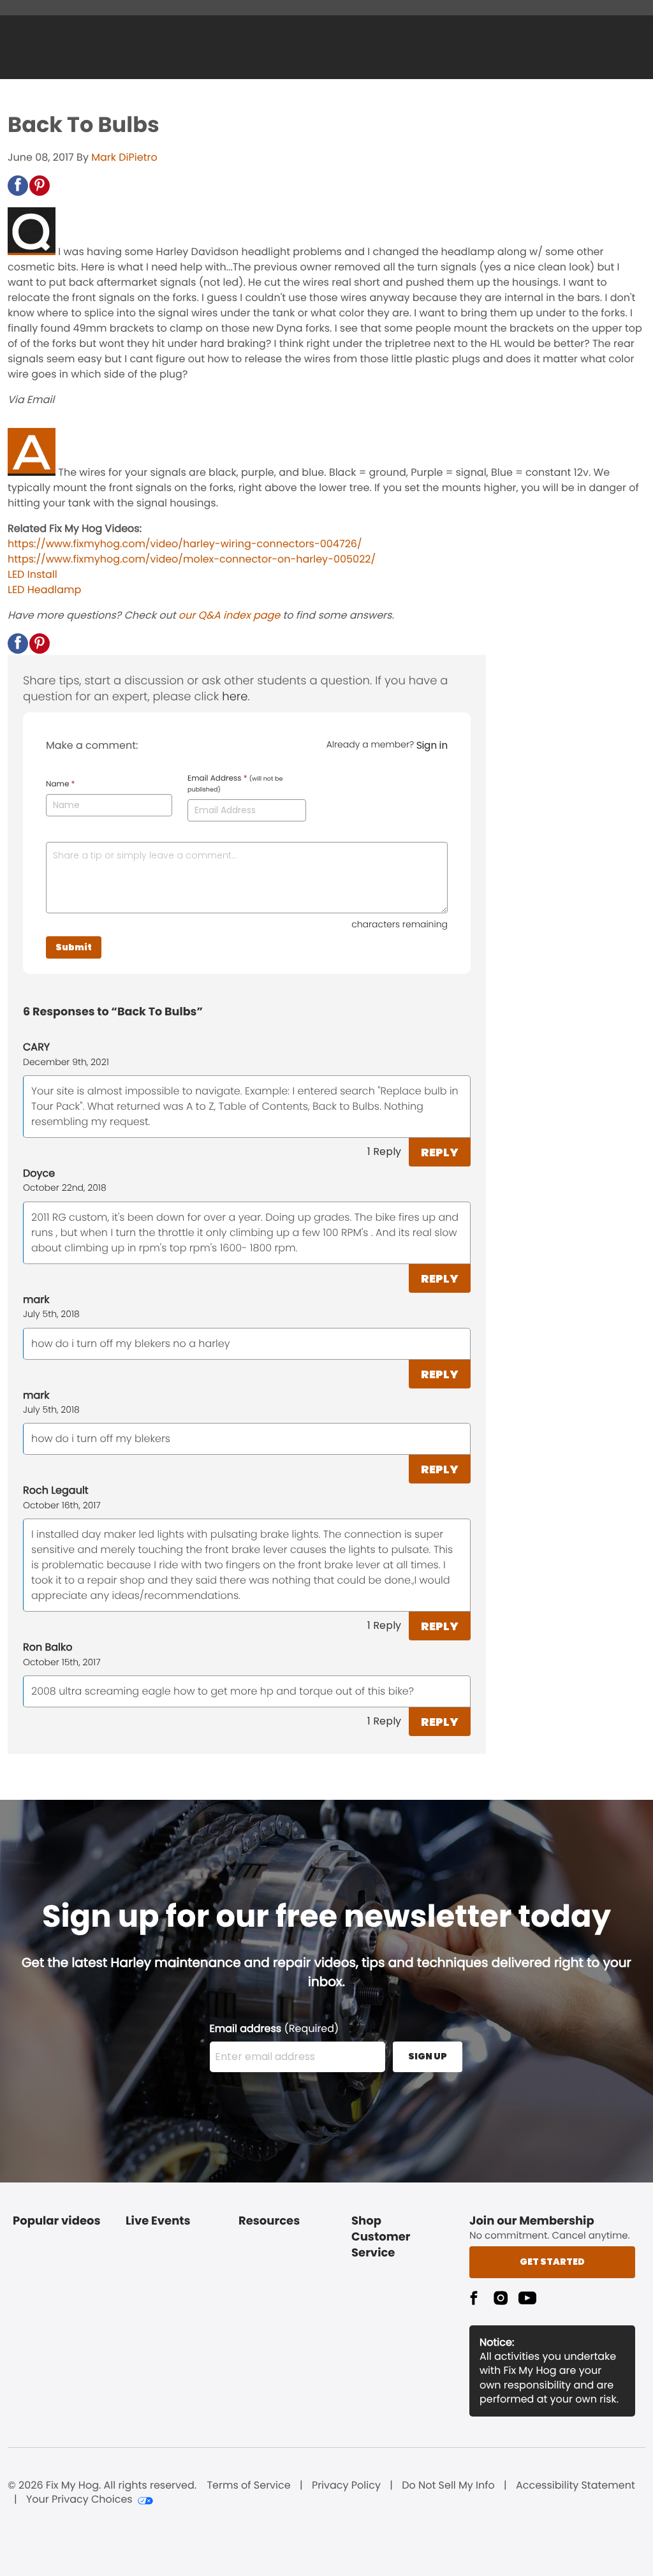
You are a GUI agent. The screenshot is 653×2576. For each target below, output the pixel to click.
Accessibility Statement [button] (576, 2485)
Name (60, 784)
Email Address (235, 784)
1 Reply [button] (384, 1152)
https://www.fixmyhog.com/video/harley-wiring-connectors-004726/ (185, 544)
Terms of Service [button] (248, 2485)
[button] (18, 186)
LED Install (33, 574)
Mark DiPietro (124, 157)
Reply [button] (440, 1152)
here (235, 697)
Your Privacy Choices (79, 2499)
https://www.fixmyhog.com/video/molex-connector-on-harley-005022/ (192, 559)
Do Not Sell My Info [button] (448, 2485)
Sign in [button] (432, 745)
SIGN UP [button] (428, 2056)
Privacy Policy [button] (346, 2485)
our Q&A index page (229, 615)
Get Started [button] (552, 2262)
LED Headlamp (44, 590)
